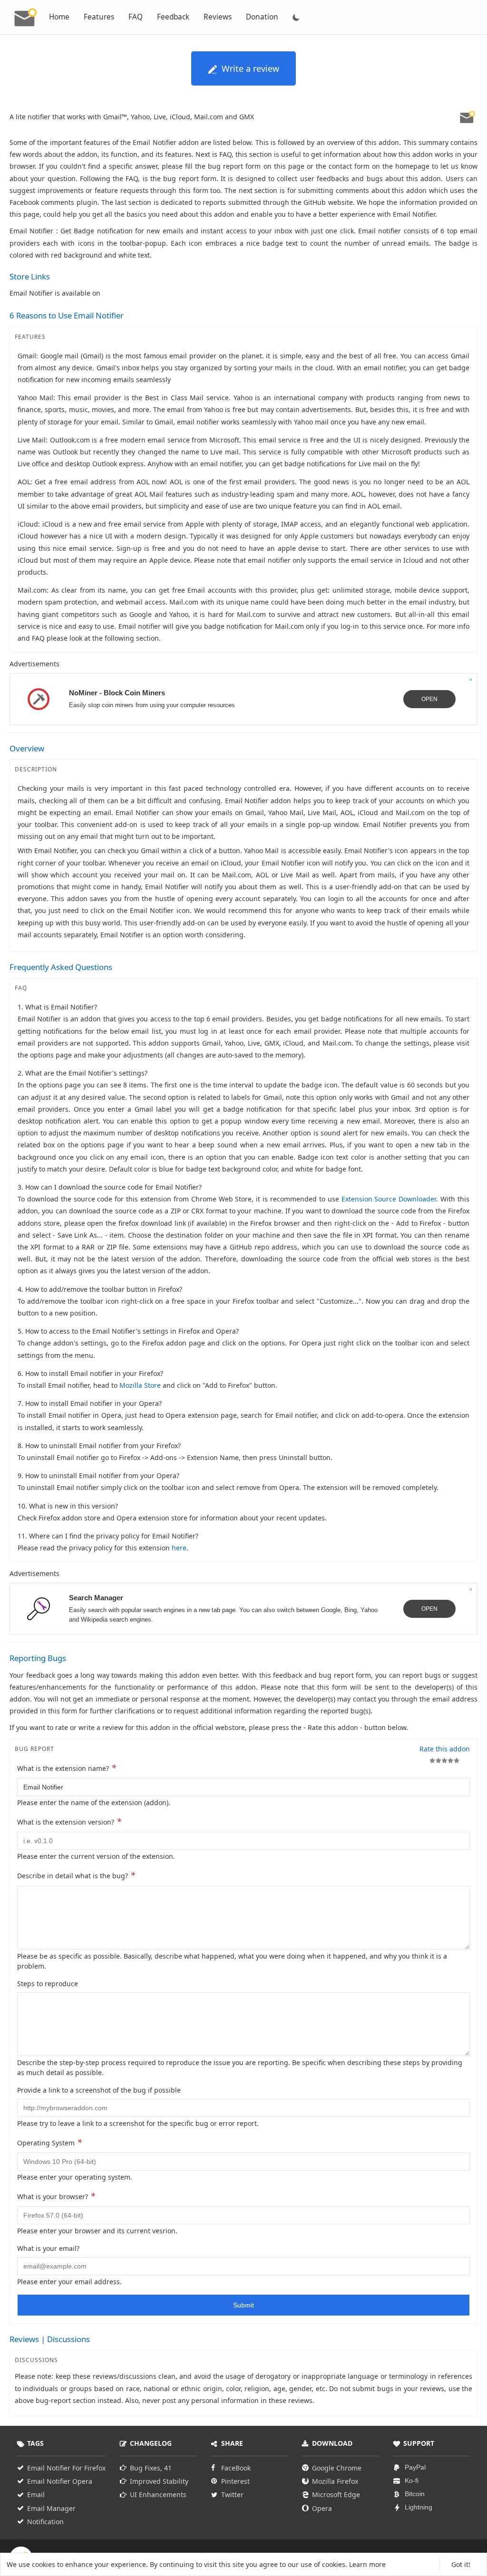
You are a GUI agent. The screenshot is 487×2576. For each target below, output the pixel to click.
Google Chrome (337, 2468)
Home (59, 17)
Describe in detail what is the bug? (76, 1875)
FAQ (136, 17)
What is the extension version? (69, 1821)
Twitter (232, 2494)
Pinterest (235, 2481)
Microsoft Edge (336, 2494)
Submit (243, 2305)
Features (99, 17)
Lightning (419, 2507)
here (179, 1548)
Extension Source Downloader (389, 1199)
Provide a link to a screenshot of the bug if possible (99, 2090)
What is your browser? (56, 2196)
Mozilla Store (140, 1385)
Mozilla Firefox (335, 2481)
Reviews (218, 17)
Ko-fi (412, 2480)
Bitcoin (415, 2494)
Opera (322, 2508)
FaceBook (236, 2468)
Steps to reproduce (48, 1984)
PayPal (415, 2467)
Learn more (367, 2564)
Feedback (173, 17)
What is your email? (48, 2248)
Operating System (49, 2142)
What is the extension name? (67, 1768)
